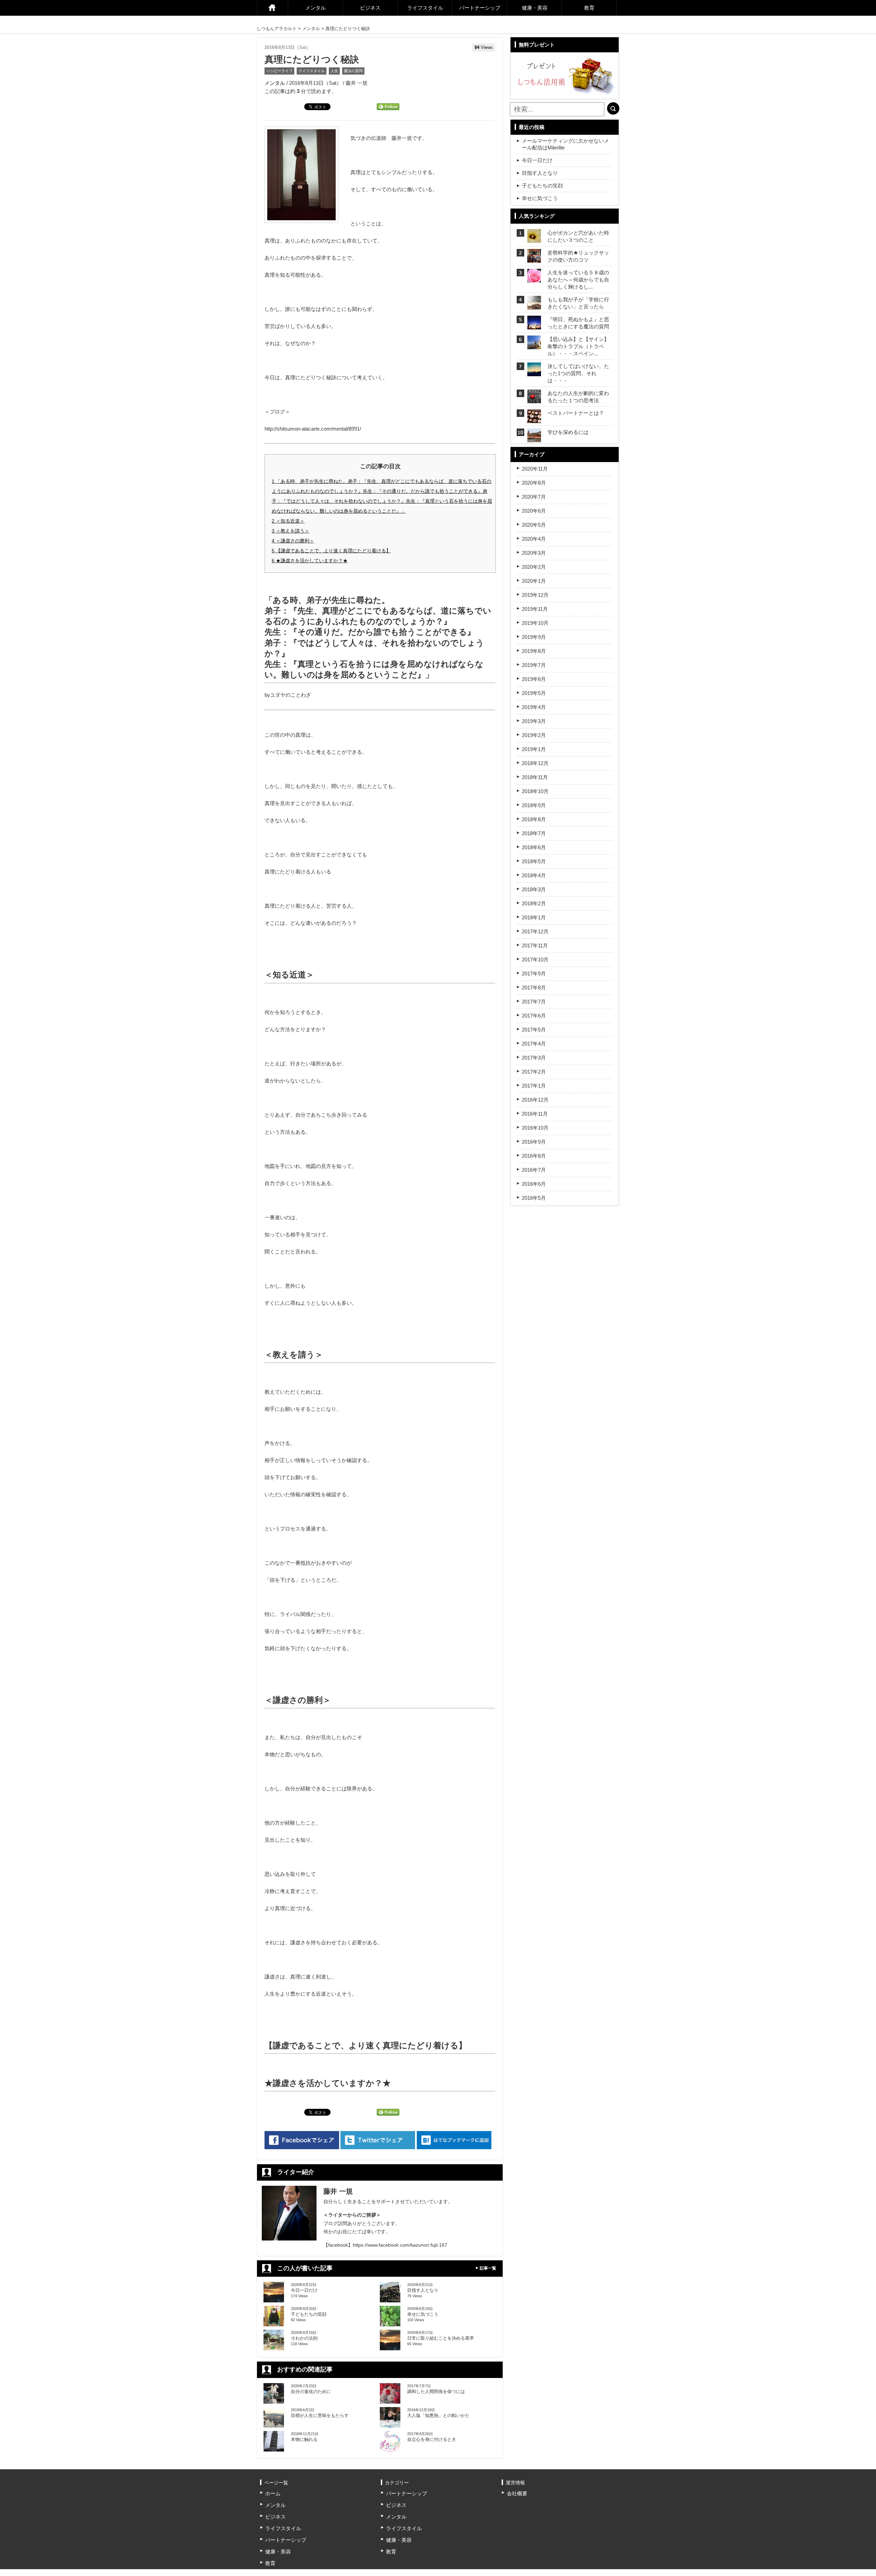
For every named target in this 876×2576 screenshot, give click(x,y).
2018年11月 (535, 777)
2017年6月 (534, 1016)
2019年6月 (534, 679)
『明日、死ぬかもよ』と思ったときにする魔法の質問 (578, 323)
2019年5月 (534, 693)
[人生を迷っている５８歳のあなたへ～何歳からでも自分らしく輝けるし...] (534, 278)
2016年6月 (534, 1184)
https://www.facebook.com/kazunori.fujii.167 (400, 2245)
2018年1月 (534, 917)
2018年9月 (534, 805)
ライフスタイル (425, 8)
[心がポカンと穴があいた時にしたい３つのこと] (534, 239)
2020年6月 (534, 511)
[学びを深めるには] (534, 438)
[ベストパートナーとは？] (534, 419)
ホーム (272, 8)
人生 (334, 71)
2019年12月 (535, 595)
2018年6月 (534, 847)
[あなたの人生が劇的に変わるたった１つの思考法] (534, 399)
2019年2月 (534, 735)
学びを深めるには (568, 432)
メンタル (315, 8)
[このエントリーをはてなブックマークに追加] (454, 2140)
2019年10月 (535, 623)
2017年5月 (534, 1030)
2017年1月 (534, 1086)
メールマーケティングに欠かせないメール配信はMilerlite (565, 144)
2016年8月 (534, 1156)
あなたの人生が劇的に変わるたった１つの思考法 (578, 397)
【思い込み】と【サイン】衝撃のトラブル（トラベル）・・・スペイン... (578, 346)
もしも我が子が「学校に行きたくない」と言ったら (578, 303)
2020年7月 (534, 497)
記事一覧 (488, 2268)
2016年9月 (534, 1142)
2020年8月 (534, 483)
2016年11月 (535, 1114)
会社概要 (517, 2493)
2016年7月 (534, 1170)
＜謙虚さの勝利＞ (293, 541)
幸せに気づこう (540, 198)
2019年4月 (534, 707)
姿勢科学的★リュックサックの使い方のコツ (578, 256)
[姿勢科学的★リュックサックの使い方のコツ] (534, 258)
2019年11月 (535, 609)
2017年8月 (534, 988)
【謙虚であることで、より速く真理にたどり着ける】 (331, 551)
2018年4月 (534, 875)
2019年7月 (534, 665)
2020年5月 (534, 525)
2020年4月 (534, 539)
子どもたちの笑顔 (542, 186)
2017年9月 (534, 974)
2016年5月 (534, 1198)
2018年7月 (534, 833)
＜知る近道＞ (288, 521)
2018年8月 (534, 819)
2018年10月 (535, 791)
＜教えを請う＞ (291, 531)
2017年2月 (534, 1072)
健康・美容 (535, 8)
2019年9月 (534, 637)
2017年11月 (535, 945)
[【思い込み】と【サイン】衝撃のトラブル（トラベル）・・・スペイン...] (534, 345)
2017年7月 (534, 1002)
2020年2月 (534, 567)
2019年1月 (534, 749)
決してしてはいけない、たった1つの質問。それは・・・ (578, 373)
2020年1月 (534, 581)
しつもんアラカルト (277, 29)
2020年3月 (534, 553)
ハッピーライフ (279, 71)
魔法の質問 (353, 71)
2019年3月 (534, 721)
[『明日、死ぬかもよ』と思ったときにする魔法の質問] (534, 325)
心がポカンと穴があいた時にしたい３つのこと (578, 236)
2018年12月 (535, 763)
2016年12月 (535, 1100)
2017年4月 (534, 1044)
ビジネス (370, 8)
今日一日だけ (537, 160)
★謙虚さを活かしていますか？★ (310, 561)
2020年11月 (535, 469)
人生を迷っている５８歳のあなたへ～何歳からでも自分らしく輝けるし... (578, 280)
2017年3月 (534, 1058)
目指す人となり (540, 173)
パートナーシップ (480, 8)
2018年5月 (534, 861)
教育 (589, 8)
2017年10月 (535, 960)
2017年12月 (535, 931)
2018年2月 (534, 903)
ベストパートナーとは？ (576, 413)
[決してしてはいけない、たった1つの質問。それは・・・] (534, 372)
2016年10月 (535, 1128)
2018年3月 (534, 889)
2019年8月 (534, 651)
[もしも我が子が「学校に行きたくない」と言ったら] (534, 305)
